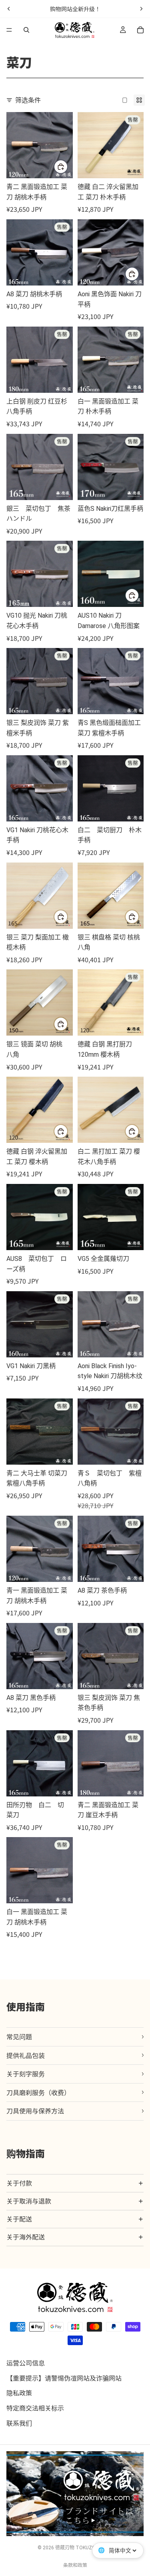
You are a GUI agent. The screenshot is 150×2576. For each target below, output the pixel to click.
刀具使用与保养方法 (35, 2111)
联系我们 (19, 2423)
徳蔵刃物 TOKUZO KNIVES (84, 2548)
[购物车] (140, 30)
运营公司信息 (26, 2363)
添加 (139, 595)
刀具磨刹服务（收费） (38, 2092)
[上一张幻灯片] (9, 9)
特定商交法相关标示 (35, 2408)
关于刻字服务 (26, 2074)
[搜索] (26, 30)
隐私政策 (19, 2393)
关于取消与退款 (29, 2201)
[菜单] (9, 30)
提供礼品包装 (26, 2055)
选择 (68, 166)
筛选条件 (28, 100)
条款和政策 (75, 2565)
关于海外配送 (26, 2237)
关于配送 (19, 2219)
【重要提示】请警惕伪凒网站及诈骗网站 (64, 2378)
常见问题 (19, 2036)
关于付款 (19, 2183)
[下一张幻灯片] (141, 9)
